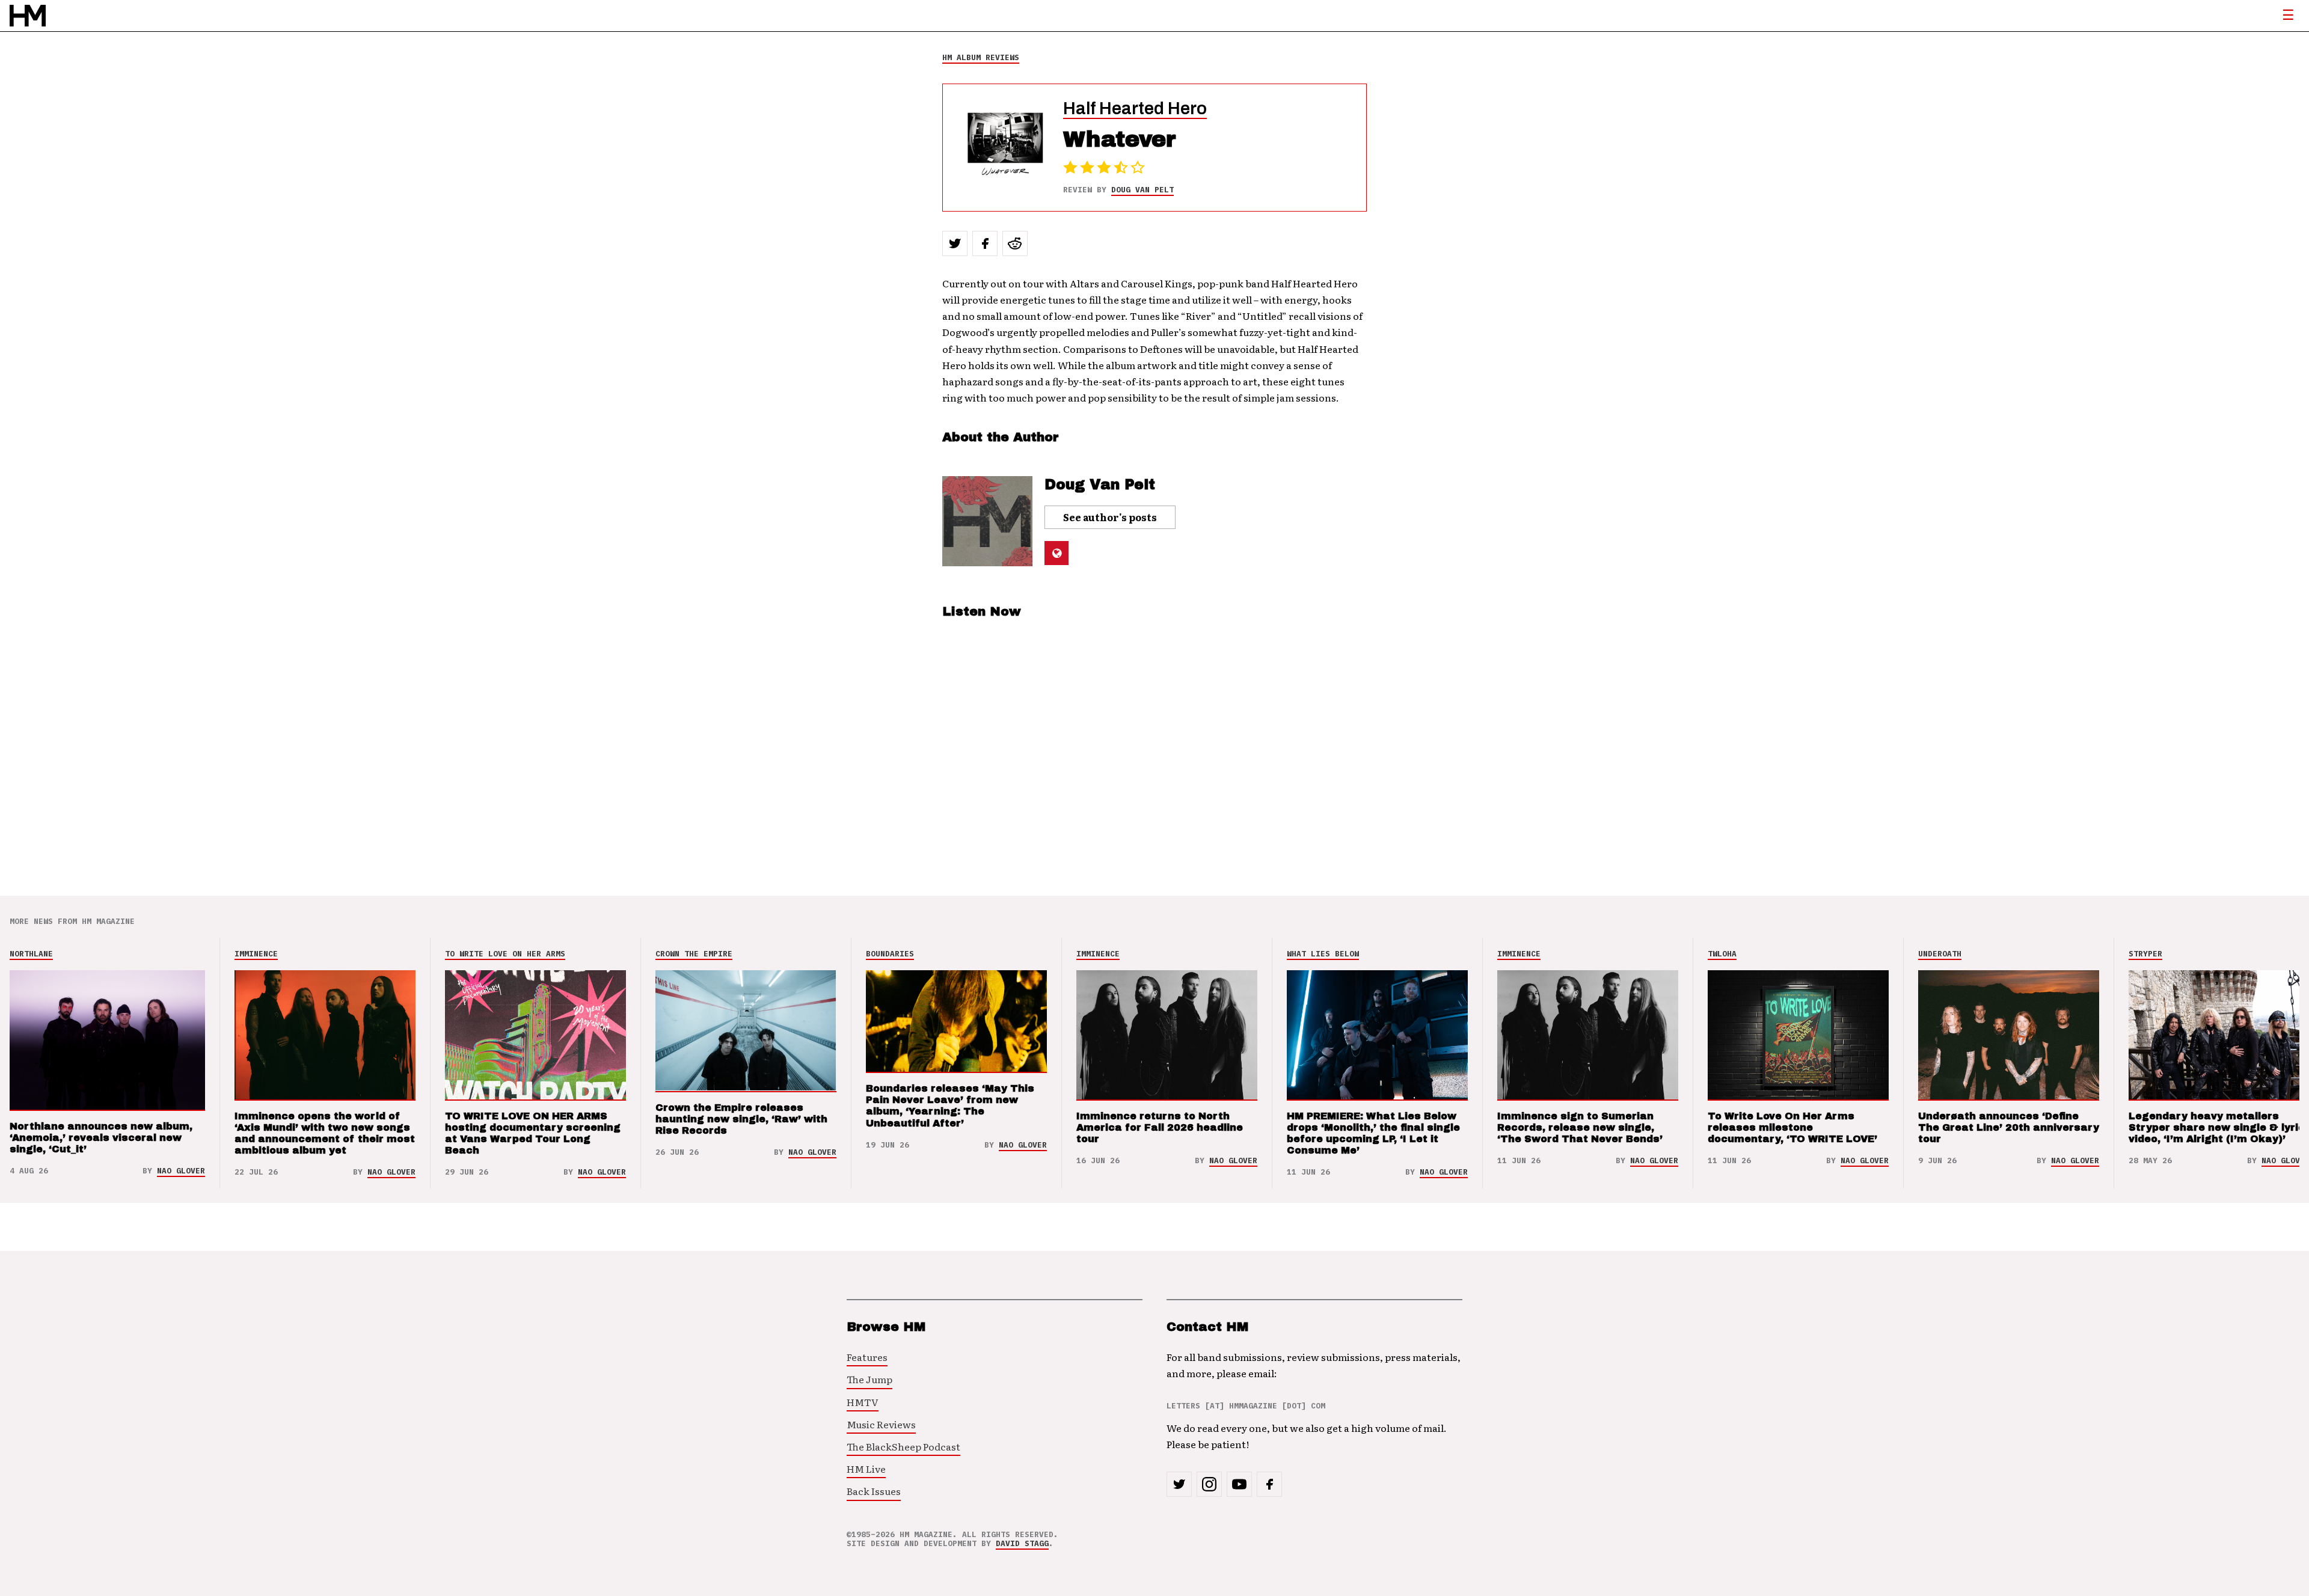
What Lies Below (1323, 954)
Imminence (256, 954)
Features (867, 1357)
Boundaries (890, 954)
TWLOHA (1722, 954)
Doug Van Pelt (1142, 190)
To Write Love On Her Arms (505, 954)
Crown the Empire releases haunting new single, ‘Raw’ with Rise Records (741, 1119)
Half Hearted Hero (1135, 109)
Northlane (31, 954)
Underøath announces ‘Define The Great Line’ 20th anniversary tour (2009, 1127)
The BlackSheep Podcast (903, 1446)
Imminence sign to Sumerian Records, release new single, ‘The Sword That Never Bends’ (1580, 1127)
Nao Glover (181, 1171)
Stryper (2145, 954)
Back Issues (874, 1491)
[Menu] (2288, 16)
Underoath (1940, 954)
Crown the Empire (694, 954)
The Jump (869, 1379)
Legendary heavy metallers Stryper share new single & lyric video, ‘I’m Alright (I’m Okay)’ (2217, 1127)
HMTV (863, 1402)
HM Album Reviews (981, 57)
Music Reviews (881, 1424)
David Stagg (1022, 1543)
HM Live (866, 1469)
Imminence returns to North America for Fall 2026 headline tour (1160, 1127)
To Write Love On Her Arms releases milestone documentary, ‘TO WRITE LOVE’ (1792, 1127)
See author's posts (1110, 517)
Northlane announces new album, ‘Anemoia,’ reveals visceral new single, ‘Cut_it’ (101, 1138)
